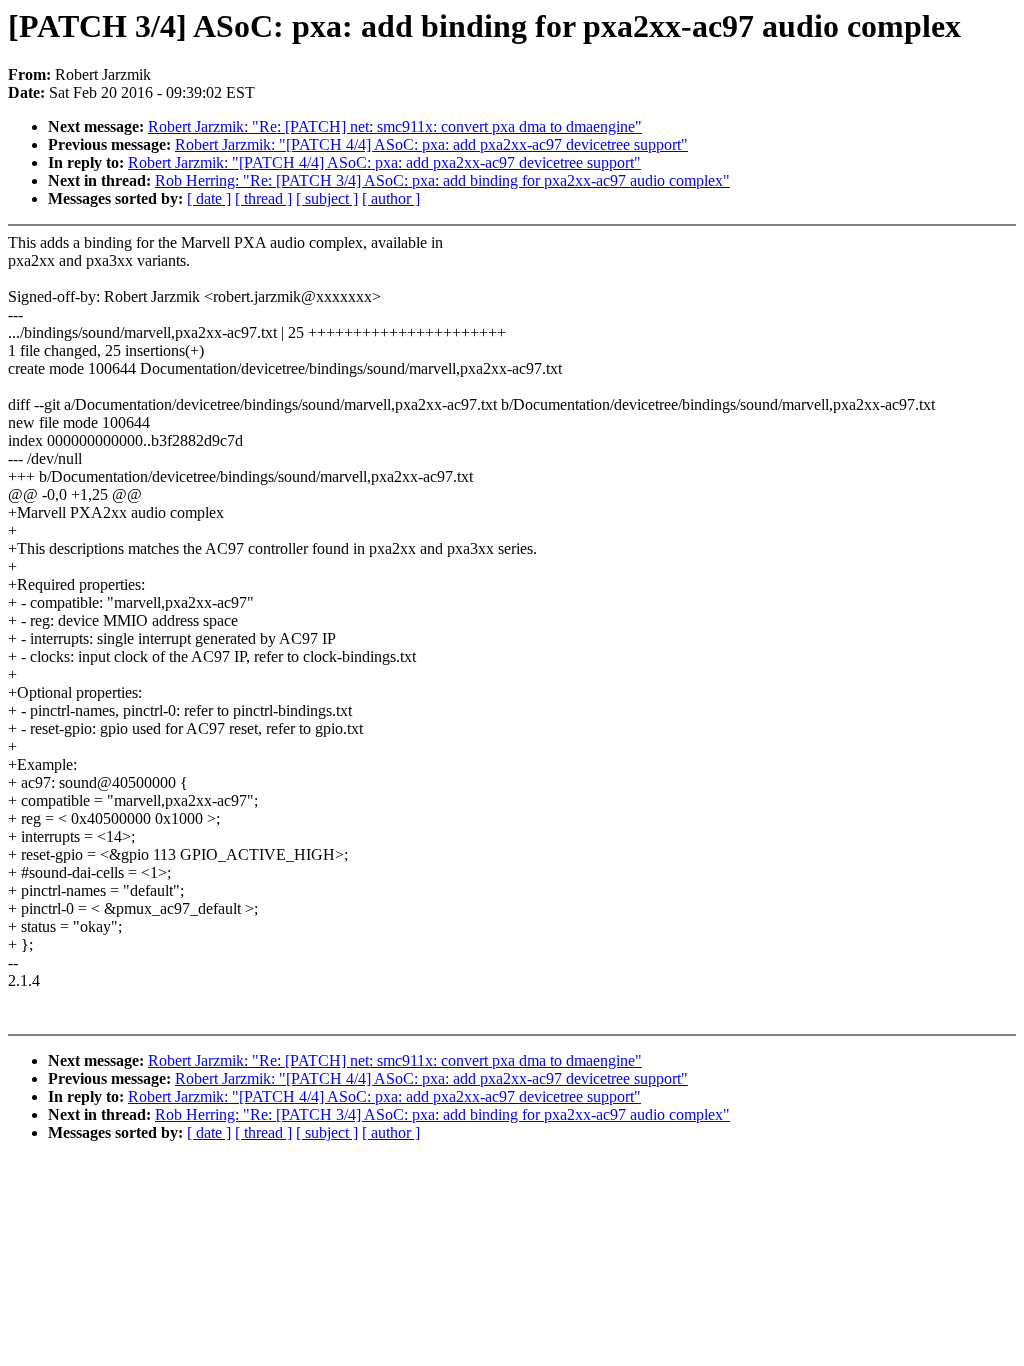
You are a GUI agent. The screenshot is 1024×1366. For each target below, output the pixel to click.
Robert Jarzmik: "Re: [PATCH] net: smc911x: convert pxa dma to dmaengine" (395, 126)
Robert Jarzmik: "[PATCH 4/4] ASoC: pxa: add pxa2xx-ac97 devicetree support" (431, 144)
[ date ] (209, 198)
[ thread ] (263, 198)
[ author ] (391, 198)
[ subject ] (327, 198)
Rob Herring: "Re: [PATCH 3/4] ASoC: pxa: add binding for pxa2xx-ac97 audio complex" (442, 180)
